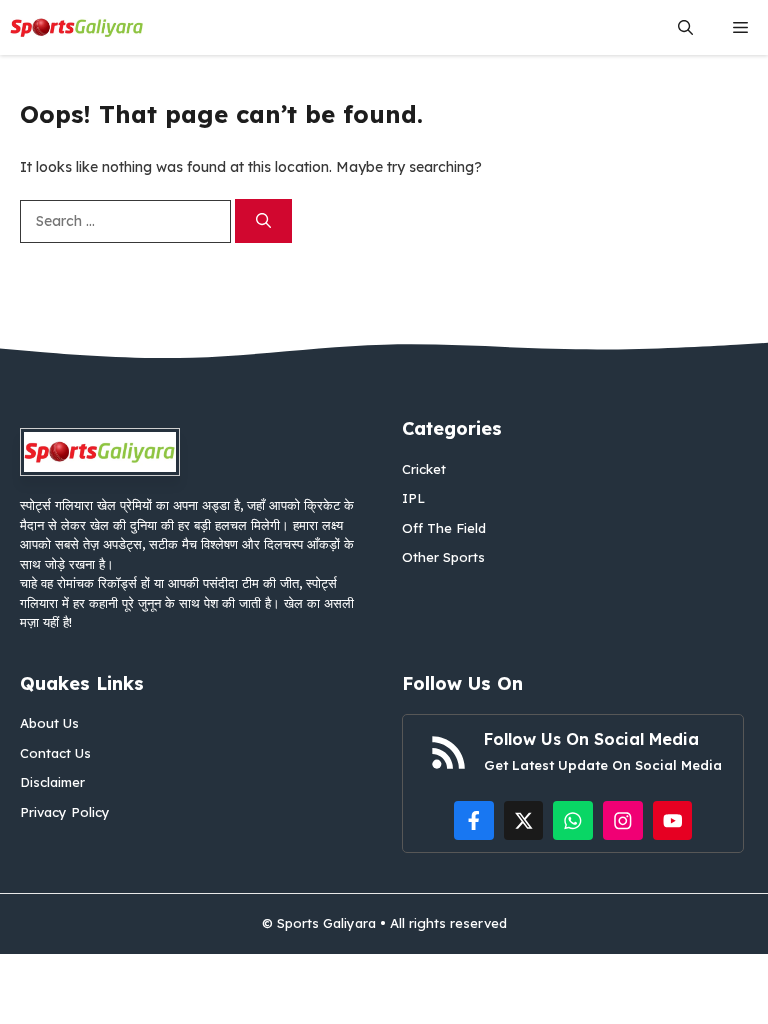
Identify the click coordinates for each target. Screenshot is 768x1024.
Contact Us (55, 753)
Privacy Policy (65, 812)
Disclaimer (52, 782)
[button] (685, 27)
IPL (413, 498)
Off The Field (444, 528)
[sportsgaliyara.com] (77, 27)
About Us (49, 723)
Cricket (424, 469)
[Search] (263, 221)
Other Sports (443, 557)
